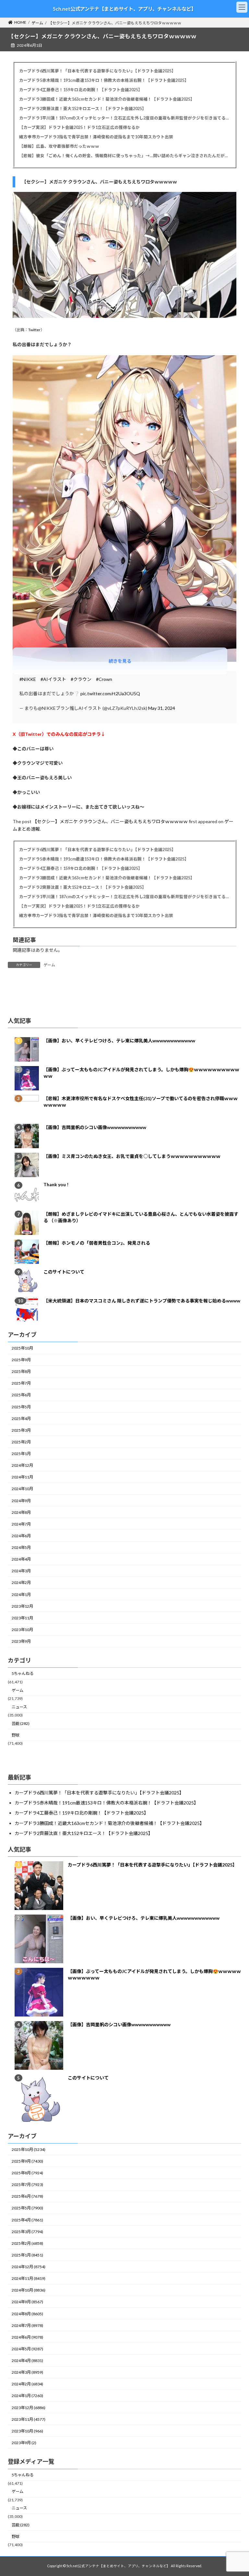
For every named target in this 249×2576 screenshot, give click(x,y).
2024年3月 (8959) (27, 2372)
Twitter (34, 330)
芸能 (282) (21, 1723)
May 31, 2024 (162, 708)
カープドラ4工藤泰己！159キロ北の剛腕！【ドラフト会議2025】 (81, 90)
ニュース (19, 1707)
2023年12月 (22, 1606)
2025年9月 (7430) (27, 2161)
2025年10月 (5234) (29, 2149)
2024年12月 (22, 1466)
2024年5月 (21, 1547)
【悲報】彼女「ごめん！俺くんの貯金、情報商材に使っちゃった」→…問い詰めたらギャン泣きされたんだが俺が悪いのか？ (124, 156)
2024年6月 (21, 1536)
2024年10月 (22, 1489)
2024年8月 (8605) (27, 2314)
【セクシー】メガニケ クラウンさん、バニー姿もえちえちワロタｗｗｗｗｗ (110, 821)
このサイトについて (64, 1272)
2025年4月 (21, 1419)
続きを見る (120, 661)
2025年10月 (22, 1348)
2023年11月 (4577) (29, 2419)
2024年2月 (21, 1583)
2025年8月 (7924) (27, 2173)
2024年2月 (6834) (27, 2384)
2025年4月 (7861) (27, 2220)
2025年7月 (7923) (27, 2185)
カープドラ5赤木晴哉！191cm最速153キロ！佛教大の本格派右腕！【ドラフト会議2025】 (104, 80)
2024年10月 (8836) (29, 2290)
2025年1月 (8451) (27, 2255)
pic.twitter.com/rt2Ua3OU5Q (110, 693)
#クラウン (81, 679)
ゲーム (49, 965)
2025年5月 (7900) (27, 2208)
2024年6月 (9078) (27, 2337)
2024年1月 (21, 1595)
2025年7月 (21, 1383)
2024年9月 (21, 1501)
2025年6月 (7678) (27, 2196)
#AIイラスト (53, 679)
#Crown (104, 679)
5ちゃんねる (23, 1674)
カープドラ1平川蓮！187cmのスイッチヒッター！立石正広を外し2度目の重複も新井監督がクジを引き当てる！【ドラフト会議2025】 (124, 118)
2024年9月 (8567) (27, 2302)
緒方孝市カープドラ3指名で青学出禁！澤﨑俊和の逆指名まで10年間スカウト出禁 (96, 137)
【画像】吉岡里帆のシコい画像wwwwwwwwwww (95, 1128)
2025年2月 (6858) (27, 2243)
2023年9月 (21, 1641)
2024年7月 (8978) (27, 2325)
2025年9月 (21, 1360)
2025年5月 (21, 1407)
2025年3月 (21, 1430)
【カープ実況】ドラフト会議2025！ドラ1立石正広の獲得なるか (79, 127)
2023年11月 (22, 1618)
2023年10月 (22, 1630)
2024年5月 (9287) (27, 2349)
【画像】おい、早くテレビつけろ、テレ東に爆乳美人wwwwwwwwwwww (119, 1041)
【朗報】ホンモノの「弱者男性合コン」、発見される (97, 1243)
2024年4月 (21, 1559)
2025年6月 (21, 1395)
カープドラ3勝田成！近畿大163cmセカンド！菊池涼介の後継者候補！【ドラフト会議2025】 (107, 99)
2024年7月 (21, 1524)
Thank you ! (56, 1185)
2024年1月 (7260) (27, 2396)
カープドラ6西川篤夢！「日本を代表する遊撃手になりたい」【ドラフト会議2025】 (97, 71)
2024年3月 (21, 1571)
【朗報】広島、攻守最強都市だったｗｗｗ (59, 146)
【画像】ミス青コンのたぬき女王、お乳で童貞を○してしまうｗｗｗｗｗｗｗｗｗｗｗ (132, 1156)
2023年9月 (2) (24, 2443)
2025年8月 (21, 1372)
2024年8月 (21, 1512)
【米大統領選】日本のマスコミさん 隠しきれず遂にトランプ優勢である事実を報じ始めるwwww (142, 1301)
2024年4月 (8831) (27, 2361)
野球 (16, 1735)
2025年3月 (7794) (27, 2232)
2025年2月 (21, 1442)
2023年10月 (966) (27, 2431)
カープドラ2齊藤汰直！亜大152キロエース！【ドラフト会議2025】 (83, 109)
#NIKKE (28, 679)
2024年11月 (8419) (29, 2278)
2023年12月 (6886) (29, 2408)
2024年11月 (22, 1477)
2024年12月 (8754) (29, 2267)
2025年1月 (21, 1454)
